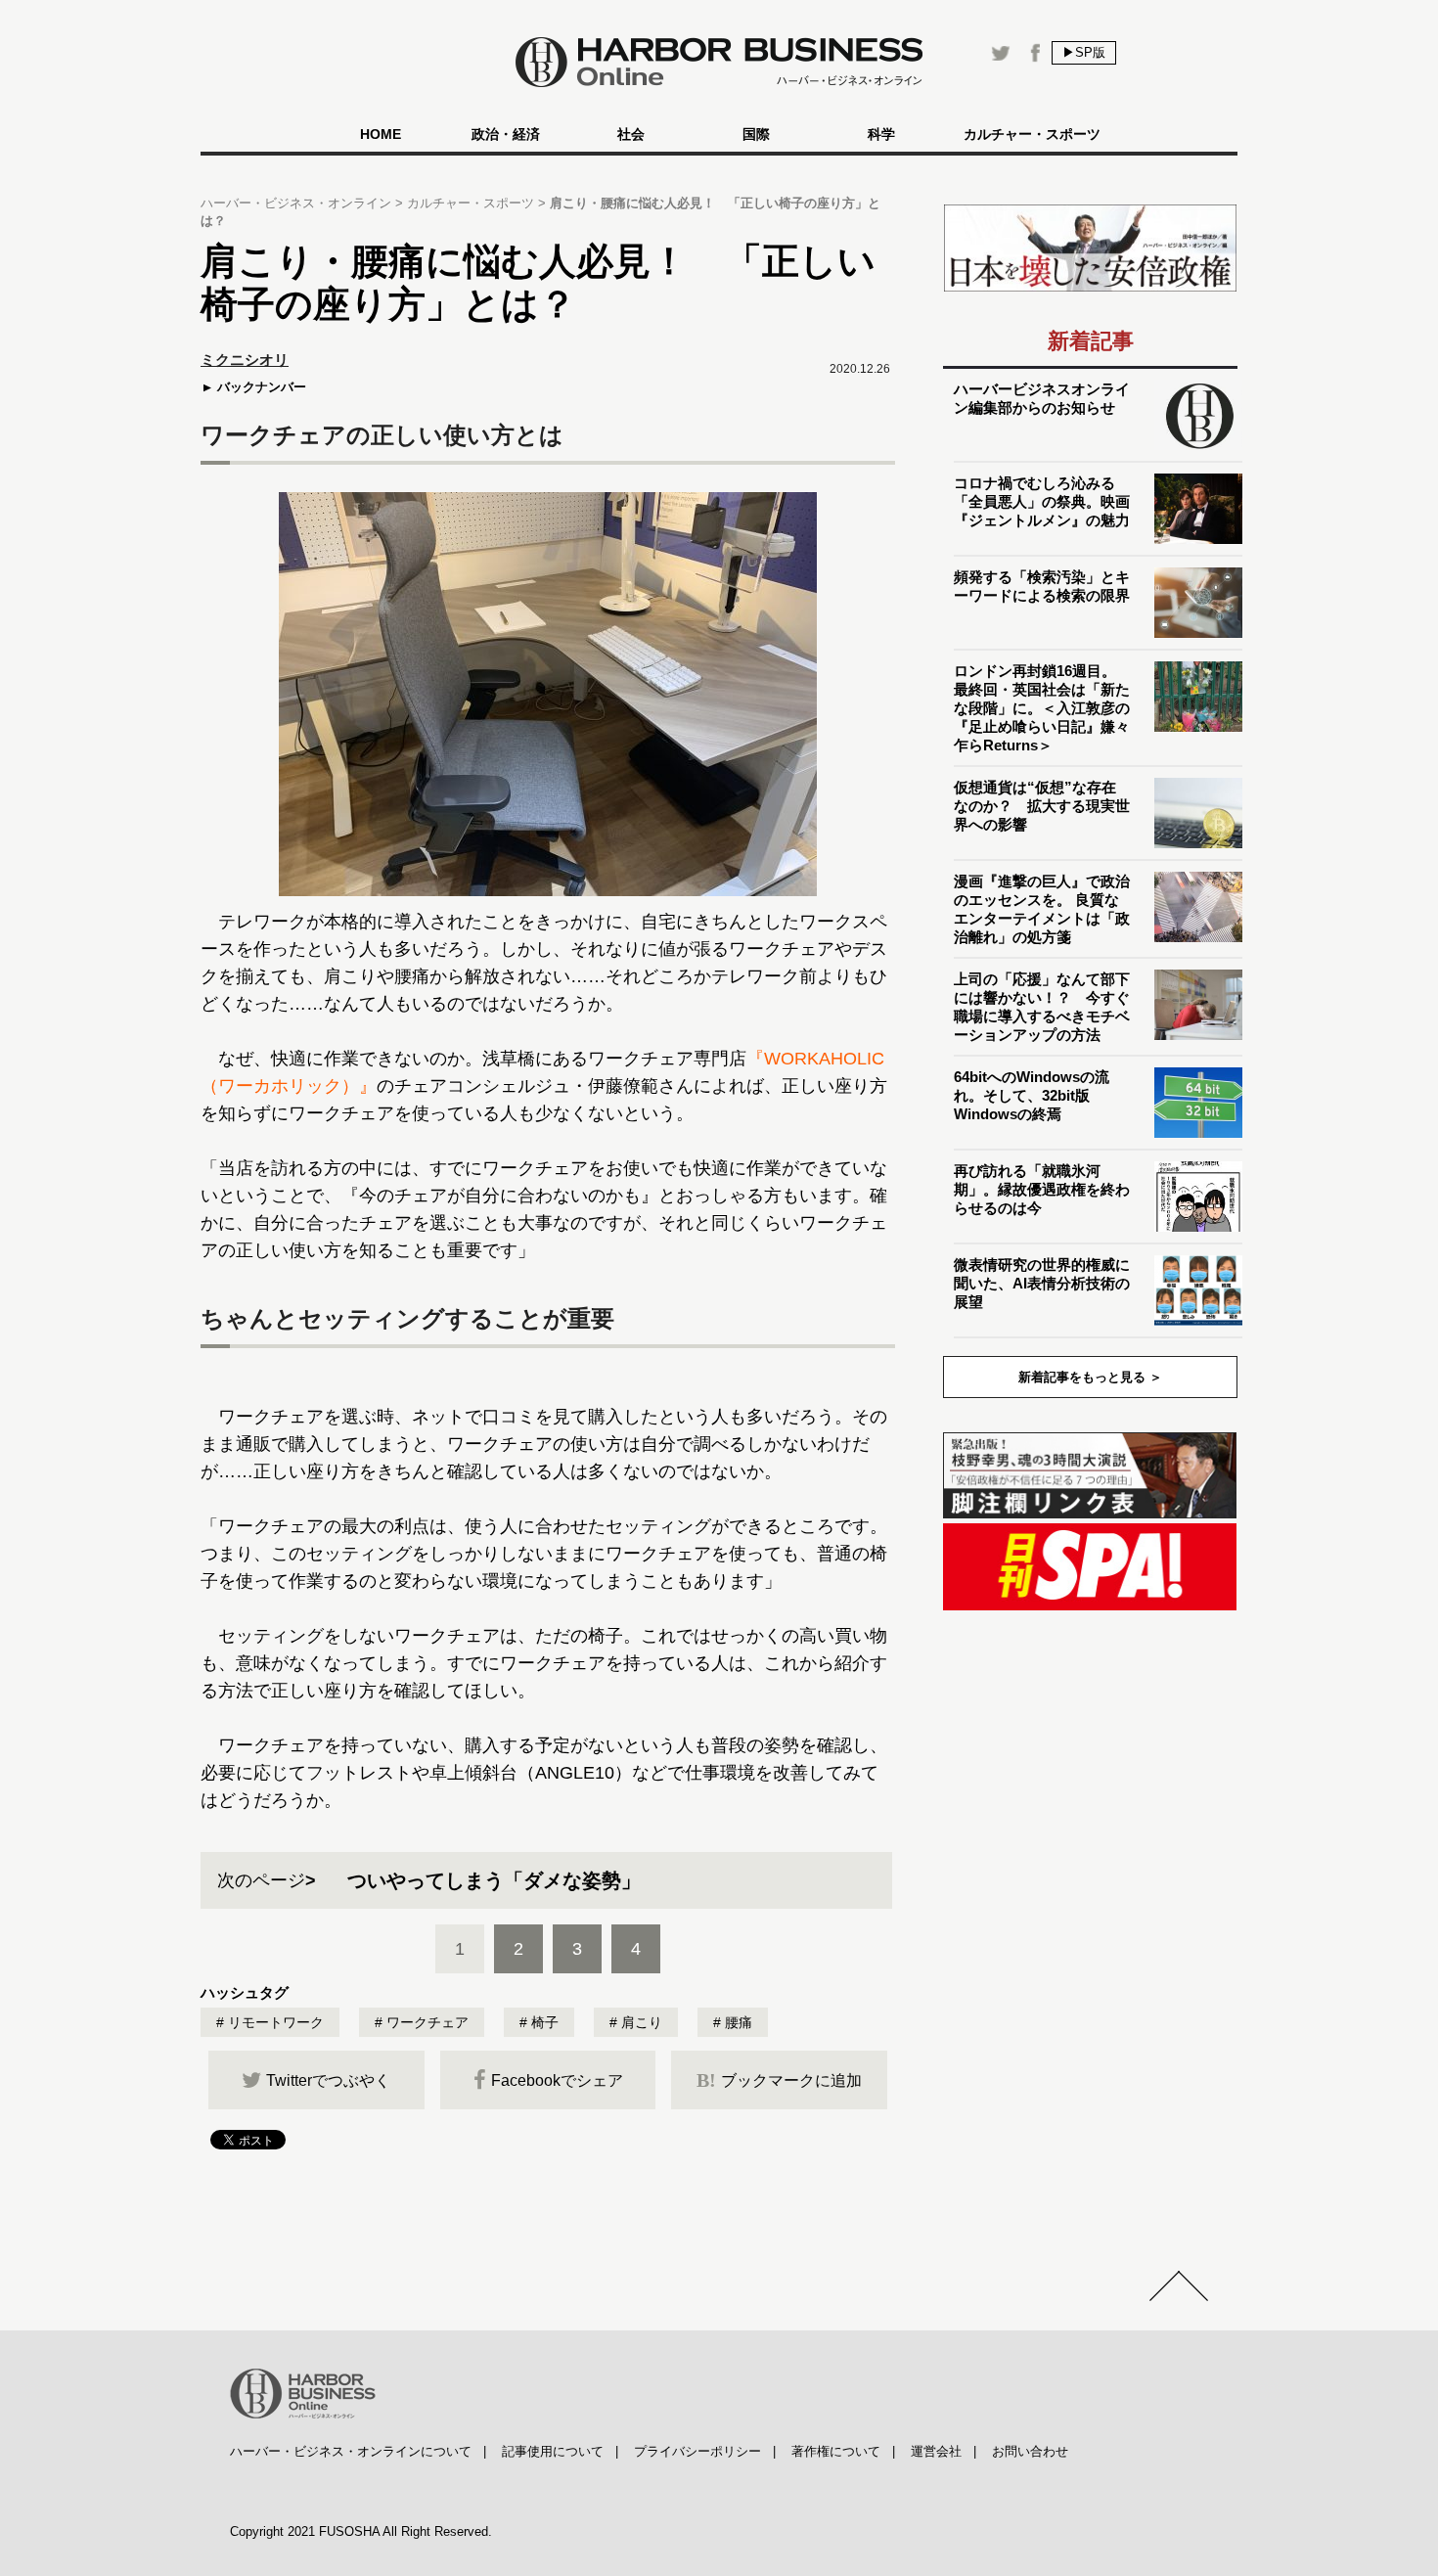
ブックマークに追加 (779, 2080)
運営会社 (936, 2451)
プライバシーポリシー (697, 2451)
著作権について (836, 2451)
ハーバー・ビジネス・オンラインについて (351, 2451)
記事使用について (553, 2451)
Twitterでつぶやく (328, 2080)
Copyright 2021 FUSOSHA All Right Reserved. (361, 2531)
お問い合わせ (1030, 2451)
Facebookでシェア (557, 2080)
